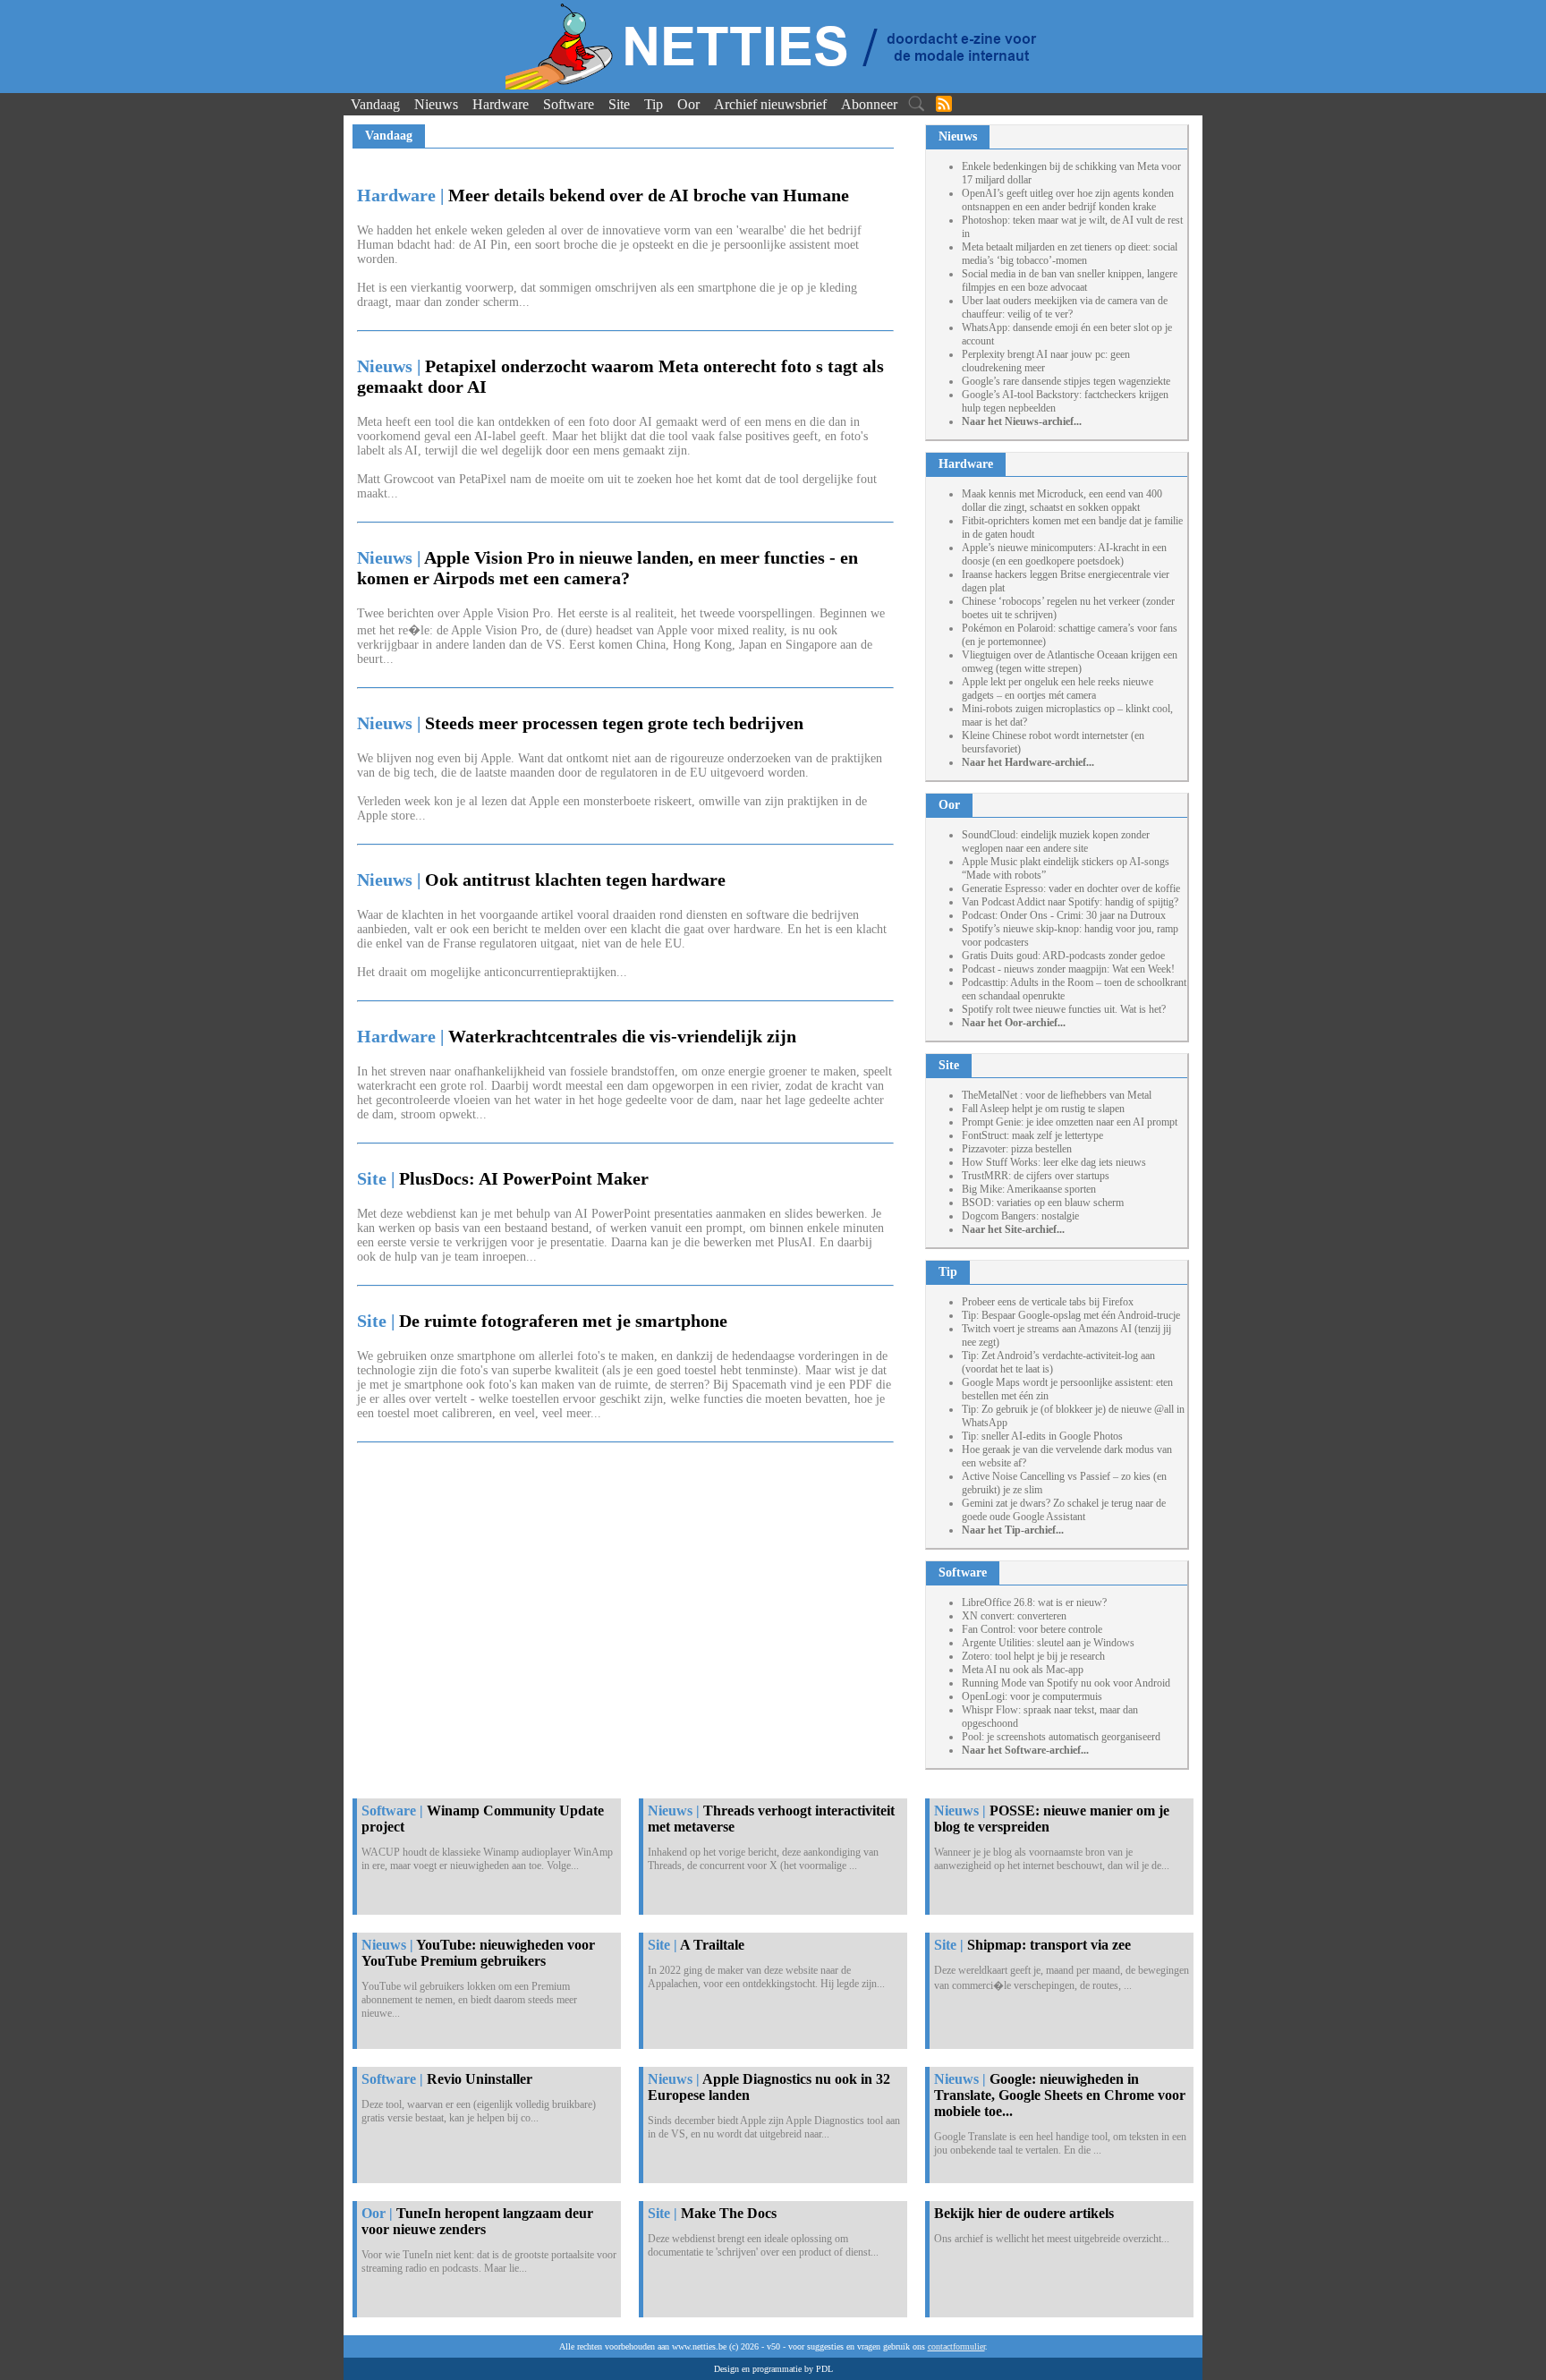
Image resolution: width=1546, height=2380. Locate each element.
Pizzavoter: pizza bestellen (1017, 1149)
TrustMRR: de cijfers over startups (1036, 1176)
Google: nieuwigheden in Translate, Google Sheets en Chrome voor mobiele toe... (1060, 2095)
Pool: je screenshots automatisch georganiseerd (1061, 1737)
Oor (688, 104)
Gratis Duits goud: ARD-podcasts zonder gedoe (1063, 956)
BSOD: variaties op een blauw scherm (1043, 1203)
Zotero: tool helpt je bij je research (1033, 1656)
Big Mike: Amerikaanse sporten (1029, 1189)
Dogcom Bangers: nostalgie (1020, 1216)
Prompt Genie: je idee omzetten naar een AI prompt (1070, 1122)
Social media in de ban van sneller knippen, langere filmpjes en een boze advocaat (1070, 280)
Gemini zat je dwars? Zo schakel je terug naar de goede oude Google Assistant (1064, 1510)
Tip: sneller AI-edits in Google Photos (1042, 1436)
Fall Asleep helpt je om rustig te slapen (1043, 1109)
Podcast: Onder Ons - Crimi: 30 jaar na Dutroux (1064, 915)
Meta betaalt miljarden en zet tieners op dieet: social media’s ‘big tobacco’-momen (1070, 254)
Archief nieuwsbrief (770, 104)
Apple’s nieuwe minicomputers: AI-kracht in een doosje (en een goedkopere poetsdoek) (1064, 554)
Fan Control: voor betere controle (1032, 1629)
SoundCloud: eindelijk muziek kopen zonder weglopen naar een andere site (1056, 841)
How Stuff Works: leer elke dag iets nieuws (1054, 1162)
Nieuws (436, 104)
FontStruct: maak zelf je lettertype (1032, 1135)
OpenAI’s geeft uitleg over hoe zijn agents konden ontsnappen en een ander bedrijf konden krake (1068, 200)
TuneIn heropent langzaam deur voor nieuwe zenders (477, 2221)
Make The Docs (729, 2213)
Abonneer (869, 104)
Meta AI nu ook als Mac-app (1023, 1670)
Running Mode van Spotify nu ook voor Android (1066, 1683)
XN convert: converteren (1014, 1616)
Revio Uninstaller (480, 2079)
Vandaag (375, 104)
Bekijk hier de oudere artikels (1024, 2213)
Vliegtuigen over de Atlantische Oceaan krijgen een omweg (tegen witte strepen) (1070, 662)
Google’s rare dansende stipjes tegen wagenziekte (1066, 381)
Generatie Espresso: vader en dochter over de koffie (1071, 888)
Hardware (501, 104)
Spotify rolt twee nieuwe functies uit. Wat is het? (1064, 1009)
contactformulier (956, 2346)
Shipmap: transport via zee (1049, 1945)
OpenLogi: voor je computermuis (1032, 1696)
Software (569, 104)
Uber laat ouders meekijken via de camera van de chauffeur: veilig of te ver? (1065, 307)
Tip (654, 104)
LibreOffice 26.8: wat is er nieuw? (1034, 1602)
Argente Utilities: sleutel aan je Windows (1048, 1643)
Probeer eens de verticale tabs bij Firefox (1048, 1302)
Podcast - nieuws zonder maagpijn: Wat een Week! (1068, 969)
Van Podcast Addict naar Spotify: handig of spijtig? (1070, 902)
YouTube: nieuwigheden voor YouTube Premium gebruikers (478, 1953)
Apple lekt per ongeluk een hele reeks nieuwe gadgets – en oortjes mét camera (1058, 688)
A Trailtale (712, 1945)
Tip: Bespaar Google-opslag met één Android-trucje (1071, 1315)
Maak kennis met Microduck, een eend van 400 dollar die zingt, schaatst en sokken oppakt (1062, 501)
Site (619, 104)
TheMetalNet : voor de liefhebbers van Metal (1057, 1095)
